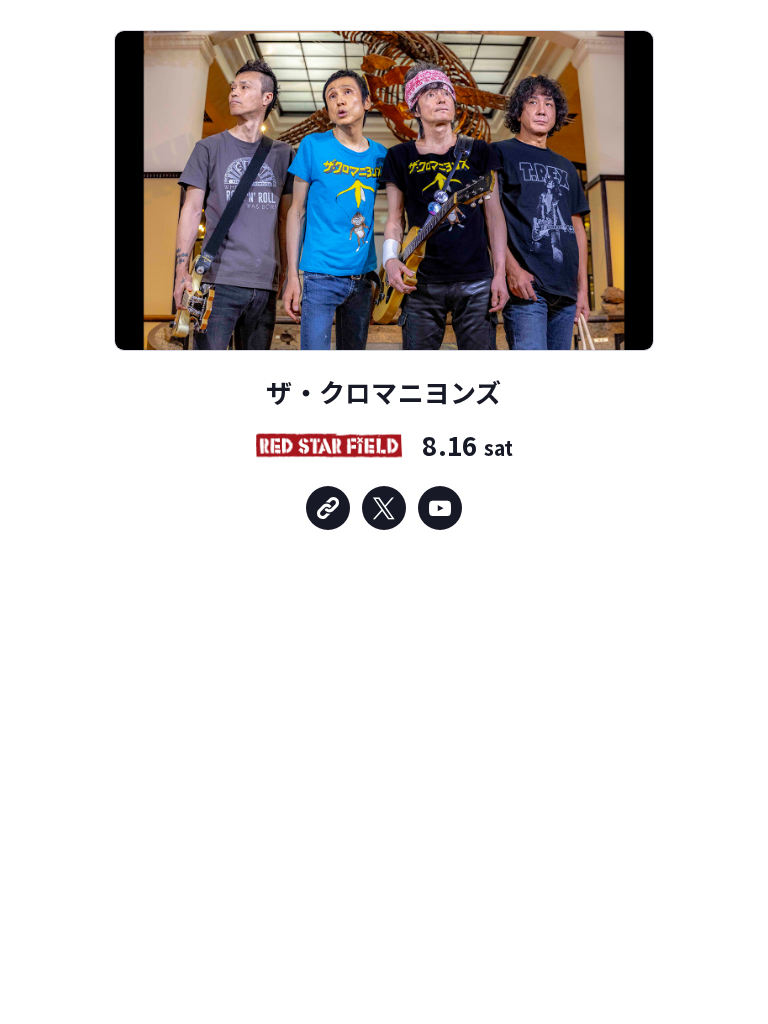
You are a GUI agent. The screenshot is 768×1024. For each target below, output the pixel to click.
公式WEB (328, 508)
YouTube (440, 508)
